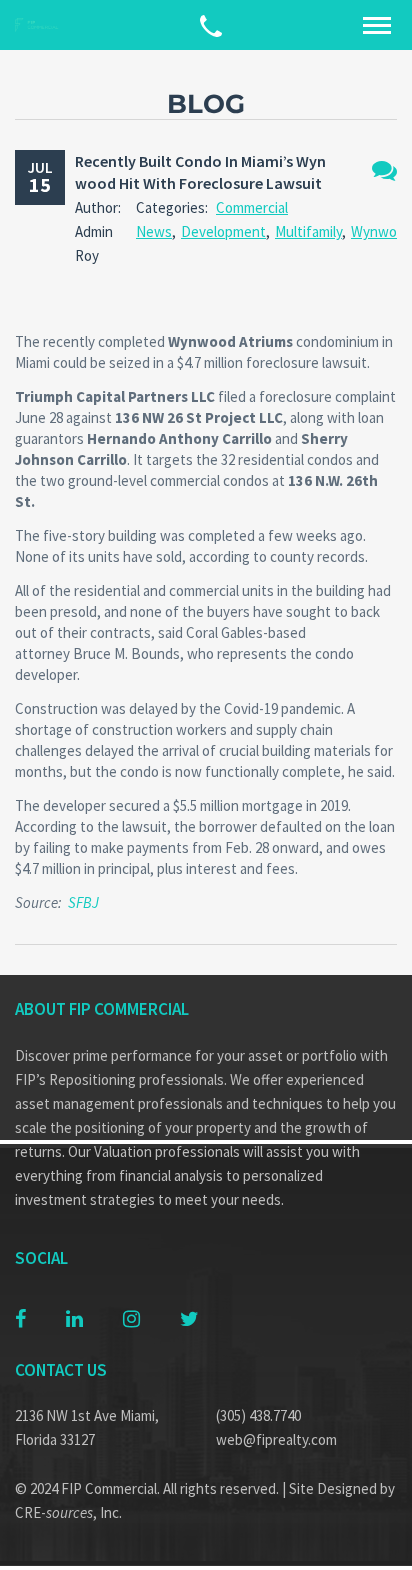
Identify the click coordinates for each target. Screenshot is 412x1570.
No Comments (384, 170)
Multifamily (308, 231)
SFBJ (83, 902)
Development (223, 231)
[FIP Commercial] (40, 25)
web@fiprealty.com (276, 1439)
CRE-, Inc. (68, 1512)
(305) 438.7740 (258, 1415)
